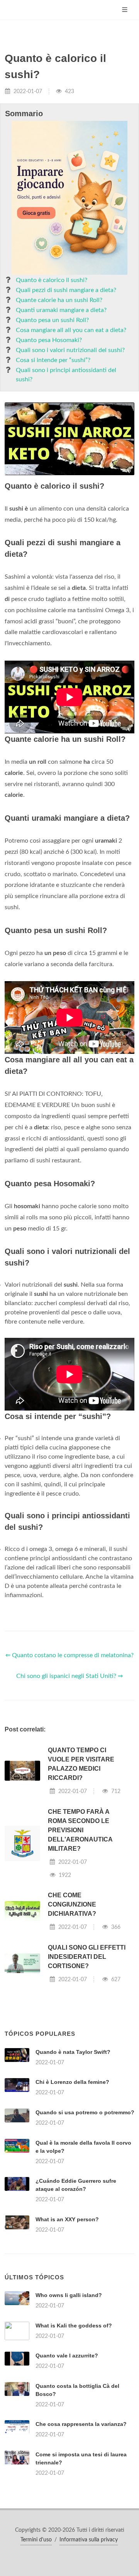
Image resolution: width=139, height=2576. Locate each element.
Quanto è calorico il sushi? (52, 280)
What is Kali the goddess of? (74, 2326)
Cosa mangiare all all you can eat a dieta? (71, 330)
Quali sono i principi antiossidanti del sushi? (66, 375)
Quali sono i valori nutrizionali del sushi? (70, 350)
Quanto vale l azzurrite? (67, 2356)
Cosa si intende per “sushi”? (53, 360)
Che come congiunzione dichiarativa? (72, 1904)
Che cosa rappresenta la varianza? (81, 2424)
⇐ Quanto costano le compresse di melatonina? (69, 1655)
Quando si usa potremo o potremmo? (85, 2112)
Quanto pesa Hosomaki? (49, 340)
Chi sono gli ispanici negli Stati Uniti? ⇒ (69, 1676)
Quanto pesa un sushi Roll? (52, 320)
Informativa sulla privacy (89, 2540)
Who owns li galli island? (69, 2295)
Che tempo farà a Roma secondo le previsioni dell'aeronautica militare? (80, 1830)
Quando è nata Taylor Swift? (73, 2052)
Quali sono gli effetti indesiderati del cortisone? (87, 1957)
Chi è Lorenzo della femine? (72, 2082)
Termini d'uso (36, 2540)
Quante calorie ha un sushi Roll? (59, 300)
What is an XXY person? (67, 2219)
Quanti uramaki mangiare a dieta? (61, 310)
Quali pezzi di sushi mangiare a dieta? (66, 290)
